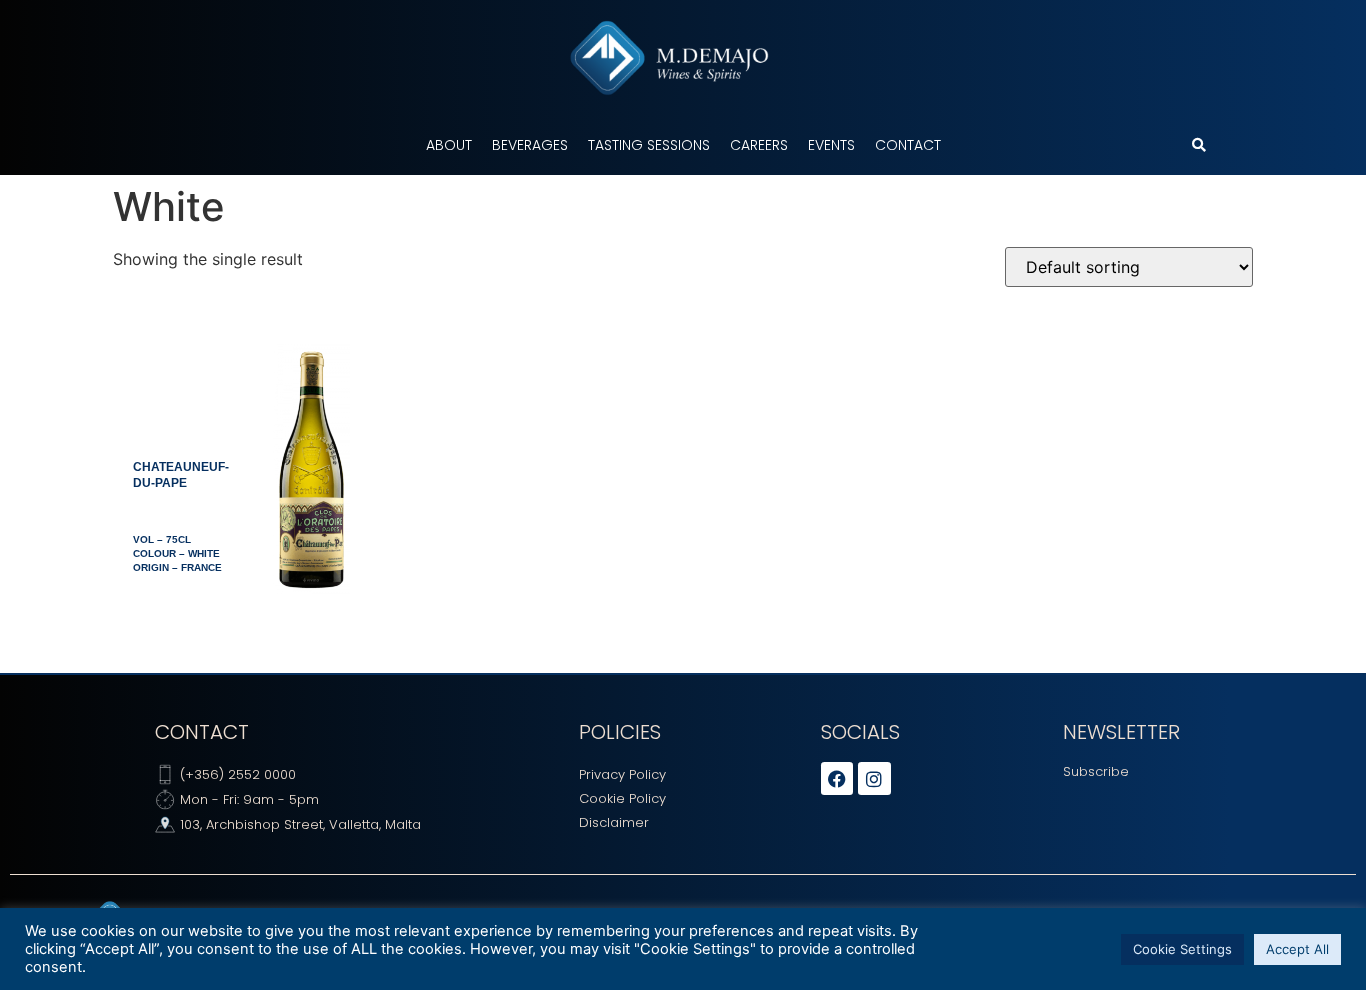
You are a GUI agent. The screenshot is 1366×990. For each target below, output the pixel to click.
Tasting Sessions (649, 145)
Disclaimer (614, 822)
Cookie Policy (622, 798)
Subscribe (1096, 771)
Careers (759, 145)
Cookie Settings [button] (1182, 949)
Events (831, 145)
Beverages (530, 145)
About (449, 145)
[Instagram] (874, 778)
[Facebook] (837, 778)
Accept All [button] (1297, 949)
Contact (908, 145)
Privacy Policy (622, 774)
